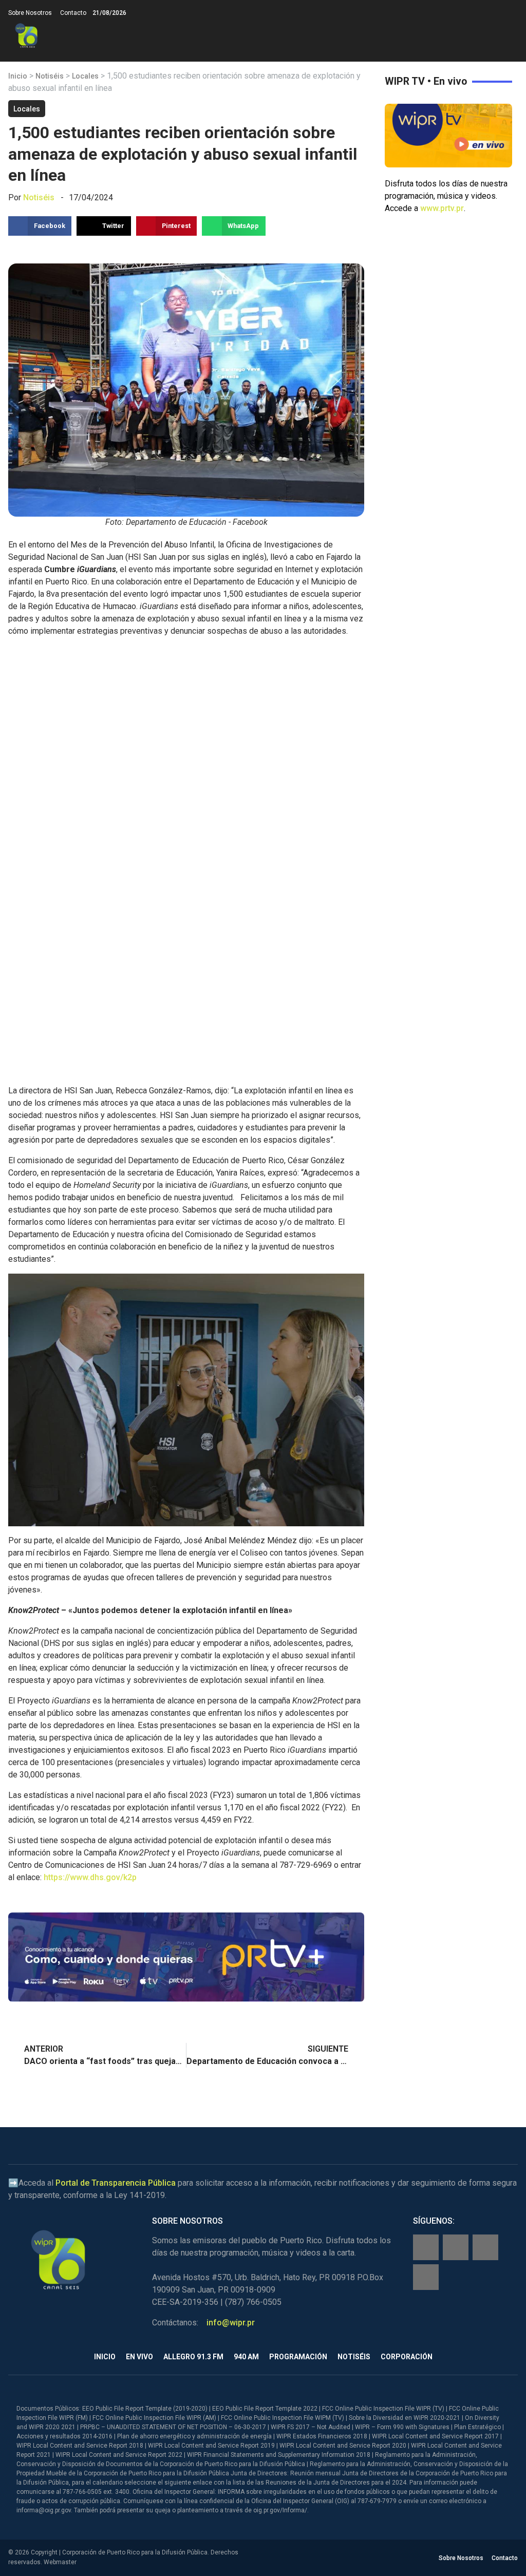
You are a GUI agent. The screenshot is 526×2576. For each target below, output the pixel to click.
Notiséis (50, 76)
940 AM (246, 2357)
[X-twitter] (485, 2247)
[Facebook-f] (426, 2247)
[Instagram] (456, 2247)
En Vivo (139, 2357)
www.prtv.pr (442, 208)
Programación (298, 2357)
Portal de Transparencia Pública (116, 2183)
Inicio (18, 76)
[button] (509, 36)
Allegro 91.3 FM (193, 2357)
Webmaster (60, 2562)
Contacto (73, 13)
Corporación (407, 2357)
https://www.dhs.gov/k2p (90, 1877)
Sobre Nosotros (30, 13)
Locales (85, 76)
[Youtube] (426, 2277)
